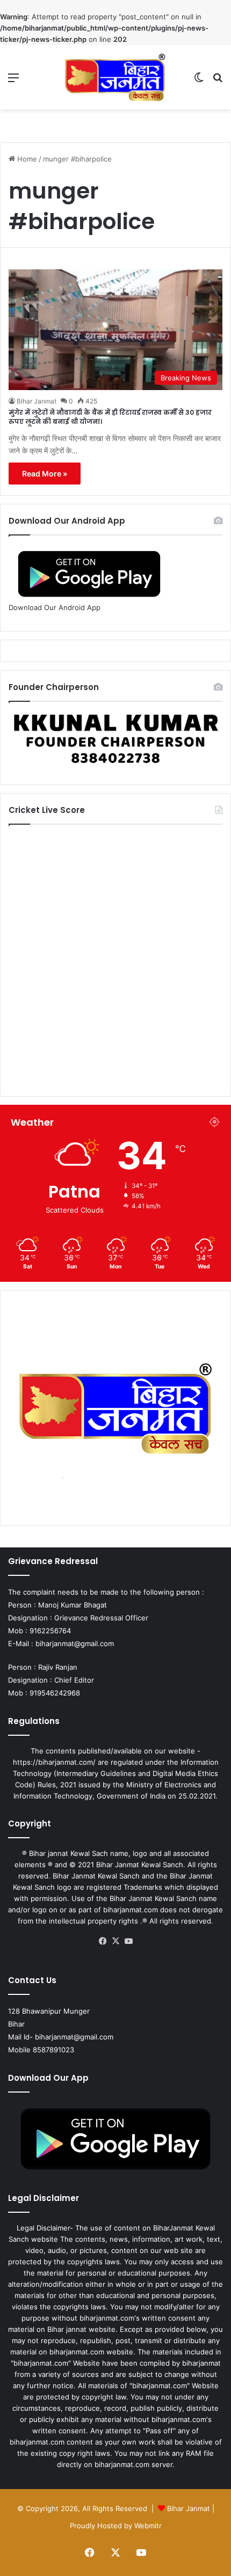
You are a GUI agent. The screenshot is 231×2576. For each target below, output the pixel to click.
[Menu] (13, 81)
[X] (115, 1941)
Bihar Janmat (37, 401)
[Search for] (218, 81)
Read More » (45, 474)
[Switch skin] (199, 81)
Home (26, 159)
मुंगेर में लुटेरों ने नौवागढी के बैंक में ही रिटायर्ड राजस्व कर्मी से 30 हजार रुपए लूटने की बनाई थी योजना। (110, 417)
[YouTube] (128, 1941)
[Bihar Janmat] (115, 77)
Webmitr (148, 2526)
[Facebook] (103, 1941)
